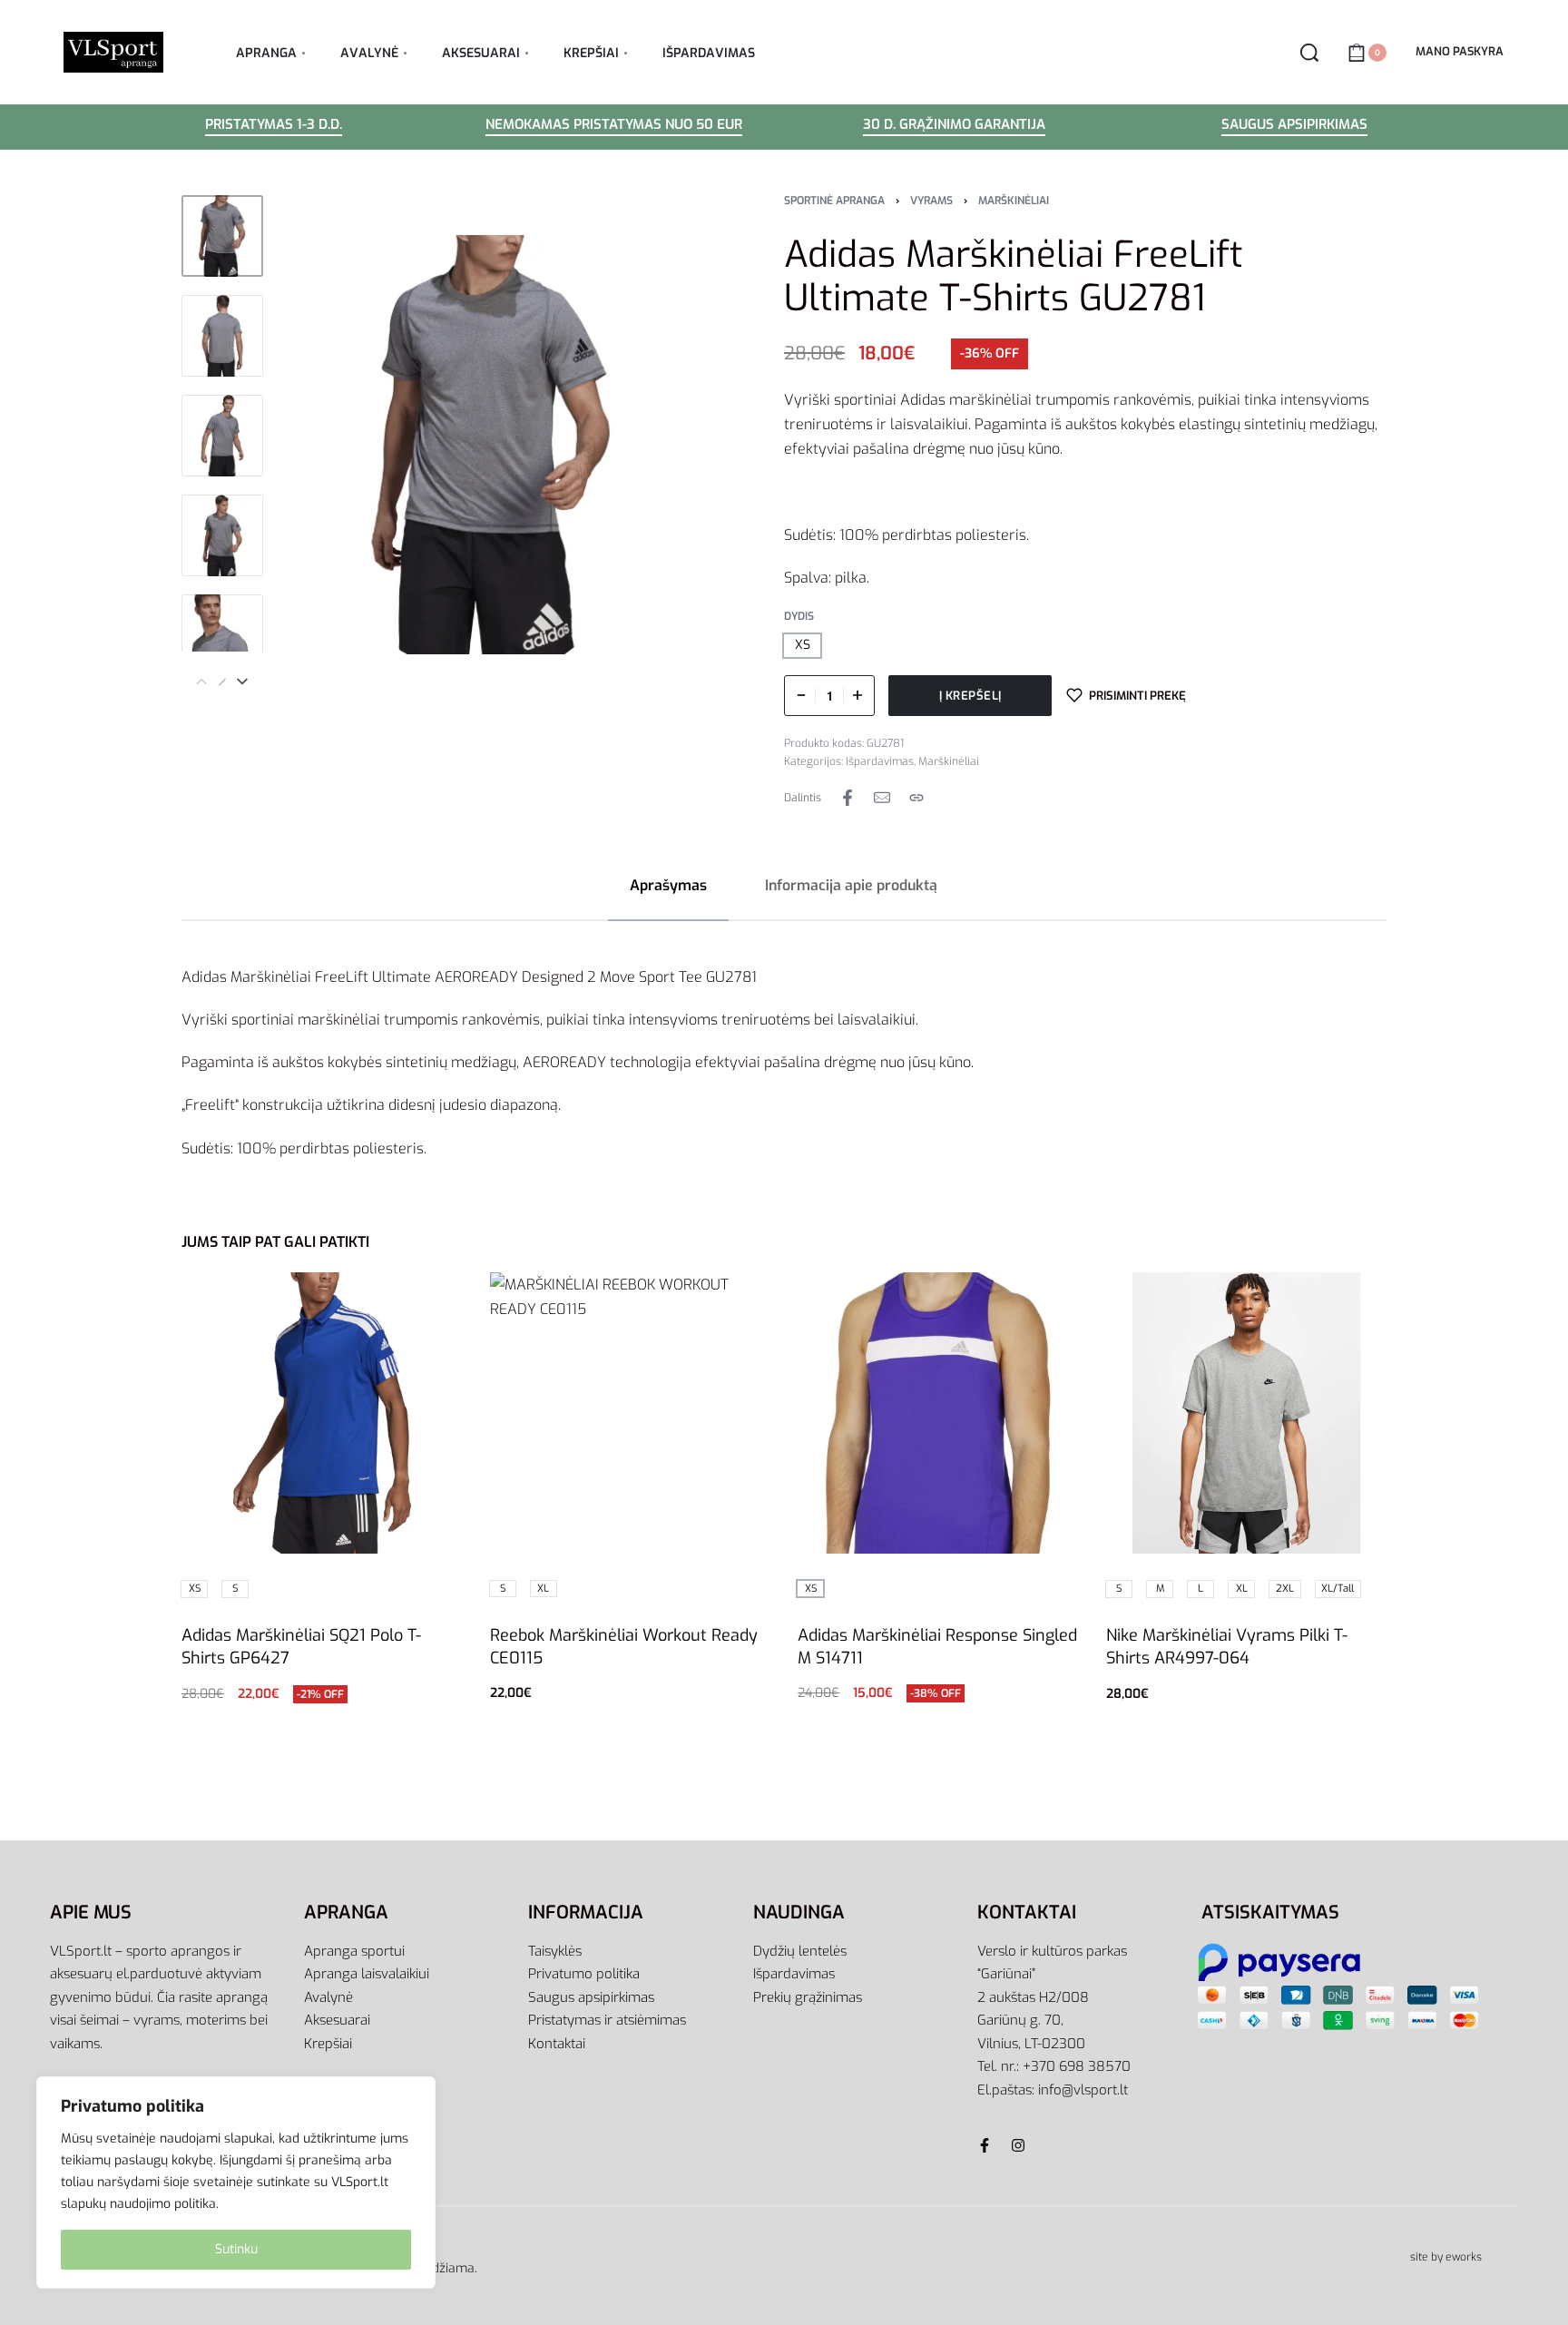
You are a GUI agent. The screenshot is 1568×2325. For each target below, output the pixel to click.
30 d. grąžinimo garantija (954, 126)
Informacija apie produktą (851, 885)
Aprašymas (668, 885)
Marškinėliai (1014, 201)
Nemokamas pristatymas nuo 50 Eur (614, 126)
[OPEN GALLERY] (490, 445)
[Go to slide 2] (404, 1299)
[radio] (802, 646)
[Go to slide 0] (352, 1299)
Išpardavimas (880, 761)
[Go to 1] (222, 236)
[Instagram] (1018, 2145)
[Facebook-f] (985, 2145)
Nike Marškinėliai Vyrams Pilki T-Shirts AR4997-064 (1227, 1647)
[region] (236, 2183)
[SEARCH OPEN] (1309, 53)
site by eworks (1446, 2257)
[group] (322, 1413)
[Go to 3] (222, 436)
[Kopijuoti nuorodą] (916, 798)
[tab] (668, 885)
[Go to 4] (222, 535)
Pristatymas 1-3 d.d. (274, 126)
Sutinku (236, 2249)
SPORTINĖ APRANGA (834, 201)
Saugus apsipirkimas (1294, 126)
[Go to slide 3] (431, 1299)
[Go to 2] (222, 336)
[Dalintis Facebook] (848, 798)
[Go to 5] (222, 635)
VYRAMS (931, 201)
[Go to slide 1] (378, 1299)
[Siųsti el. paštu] (882, 798)
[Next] (242, 682)
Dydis (799, 617)
